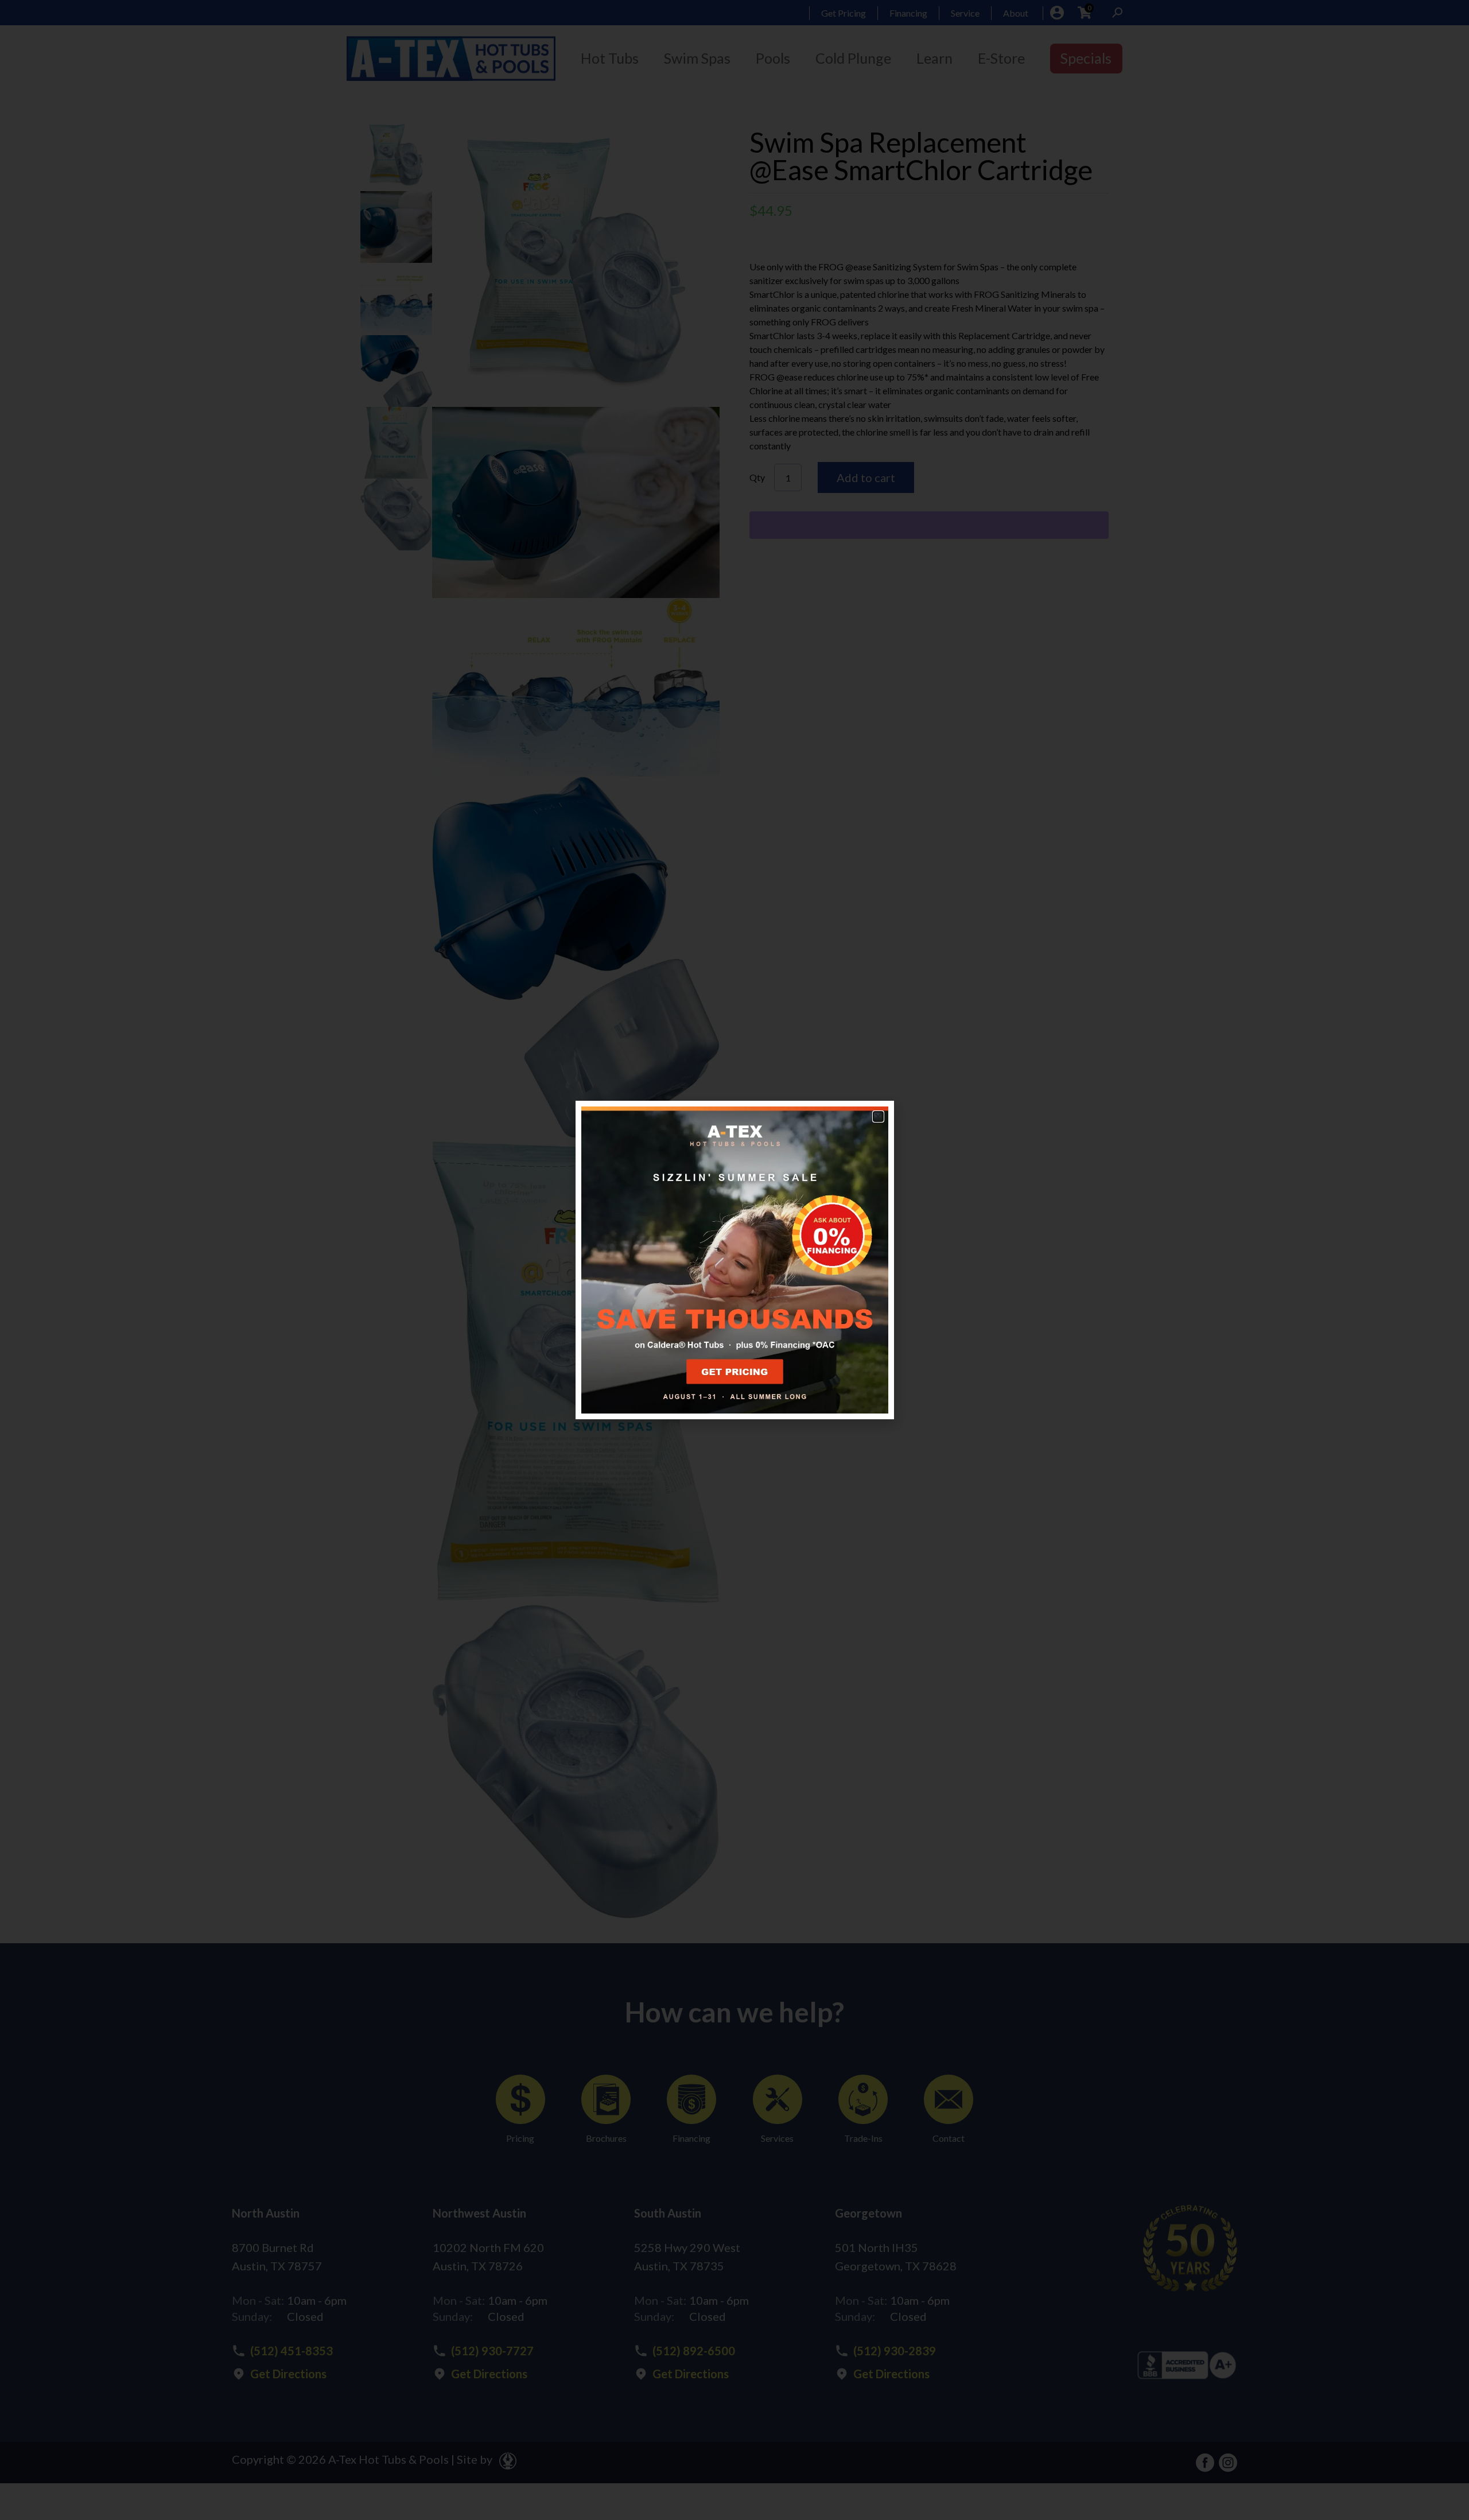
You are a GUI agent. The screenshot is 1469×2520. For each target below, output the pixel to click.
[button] (878, 1117)
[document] (734, 1260)
